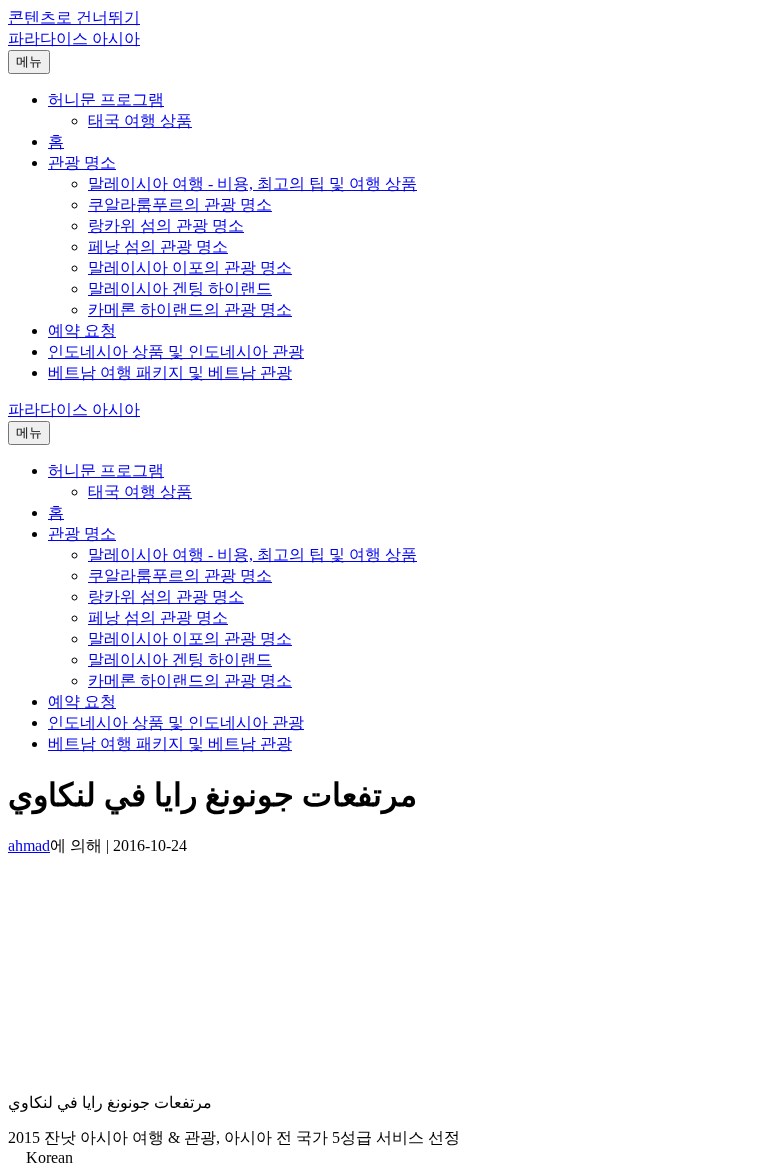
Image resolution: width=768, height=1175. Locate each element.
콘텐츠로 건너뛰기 (74, 17)
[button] (384, 1158)
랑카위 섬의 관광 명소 (166, 225)
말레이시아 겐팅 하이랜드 (180, 288)
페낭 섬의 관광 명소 (158, 246)
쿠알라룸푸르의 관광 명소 (180, 204)
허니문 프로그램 (106, 99)
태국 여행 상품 (140, 120)
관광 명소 (82, 162)
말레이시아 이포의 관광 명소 (190, 267)
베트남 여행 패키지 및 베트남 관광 (170, 372)
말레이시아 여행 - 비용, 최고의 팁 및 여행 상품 (252, 183)
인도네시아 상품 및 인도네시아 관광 (176, 351)
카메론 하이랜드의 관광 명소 (190, 309)
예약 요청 (82, 330)
